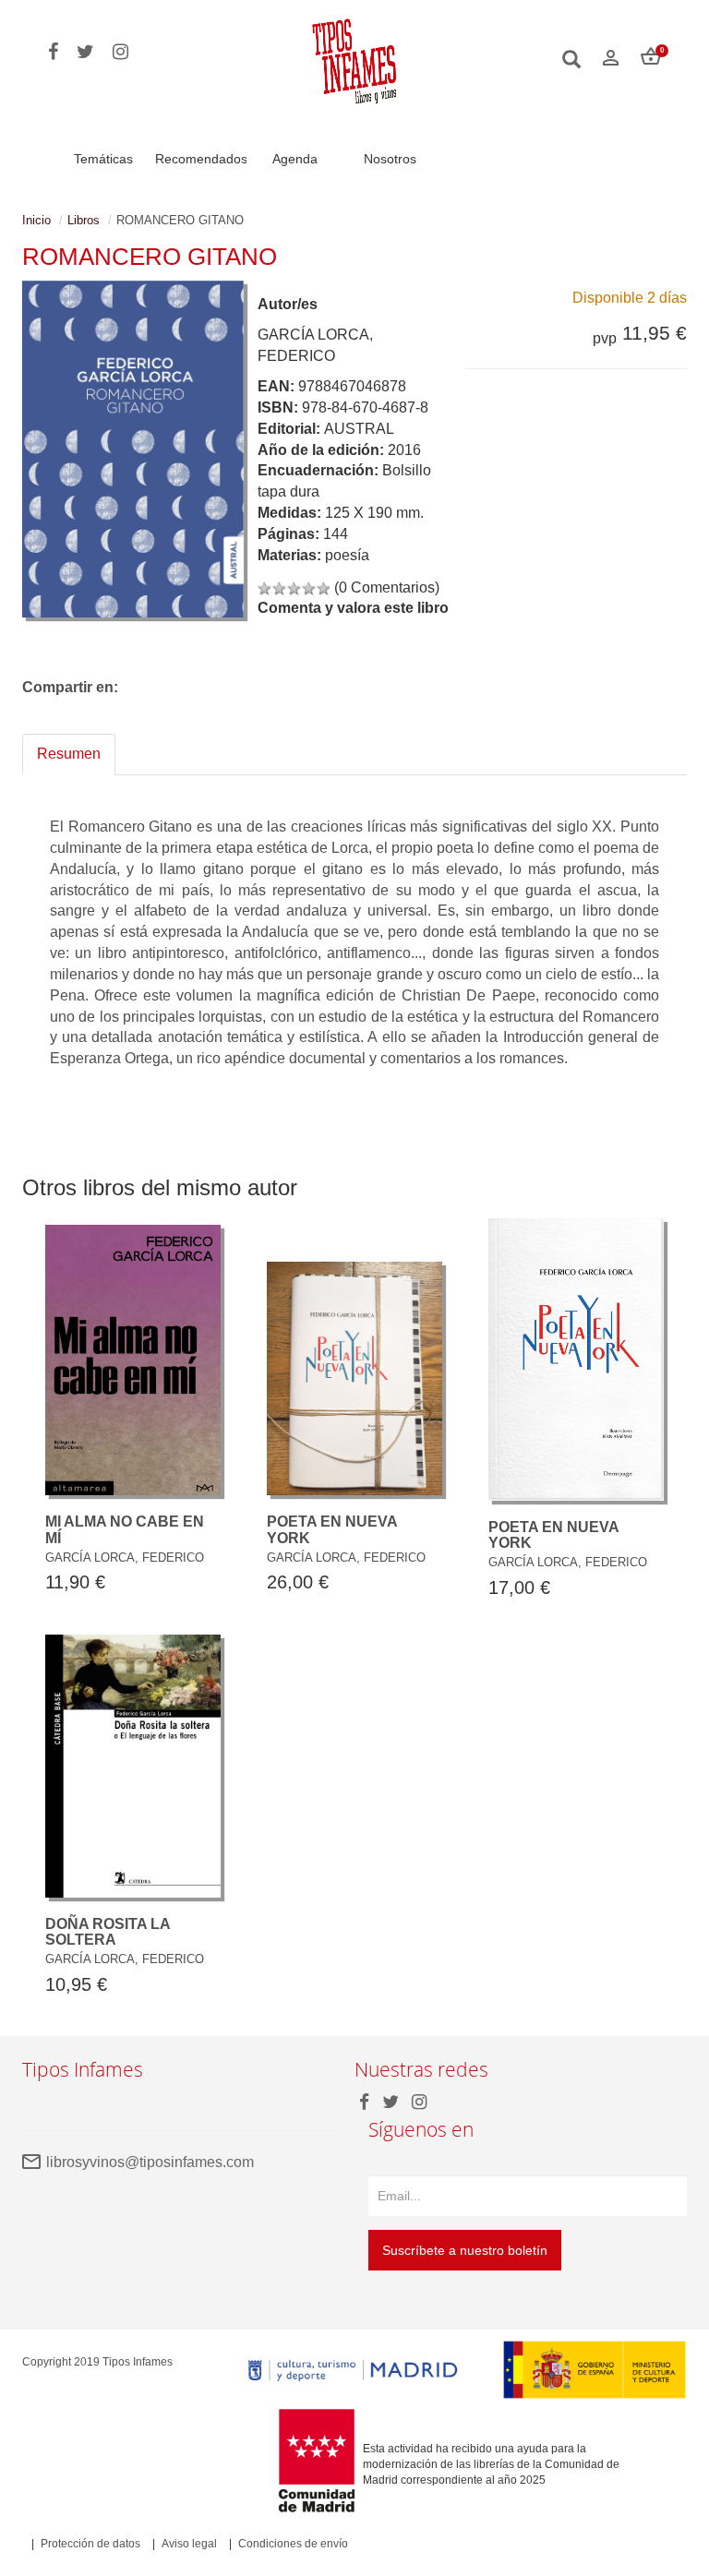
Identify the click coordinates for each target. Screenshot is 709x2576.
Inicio (36, 220)
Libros (84, 220)
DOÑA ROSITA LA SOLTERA (108, 1932)
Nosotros (390, 159)
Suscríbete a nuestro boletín (465, 2250)
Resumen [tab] (69, 754)
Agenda (295, 159)
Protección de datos (90, 2544)
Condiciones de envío (293, 2544)
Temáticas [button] (103, 159)
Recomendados (201, 159)
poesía (347, 555)
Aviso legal (189, 2544)
